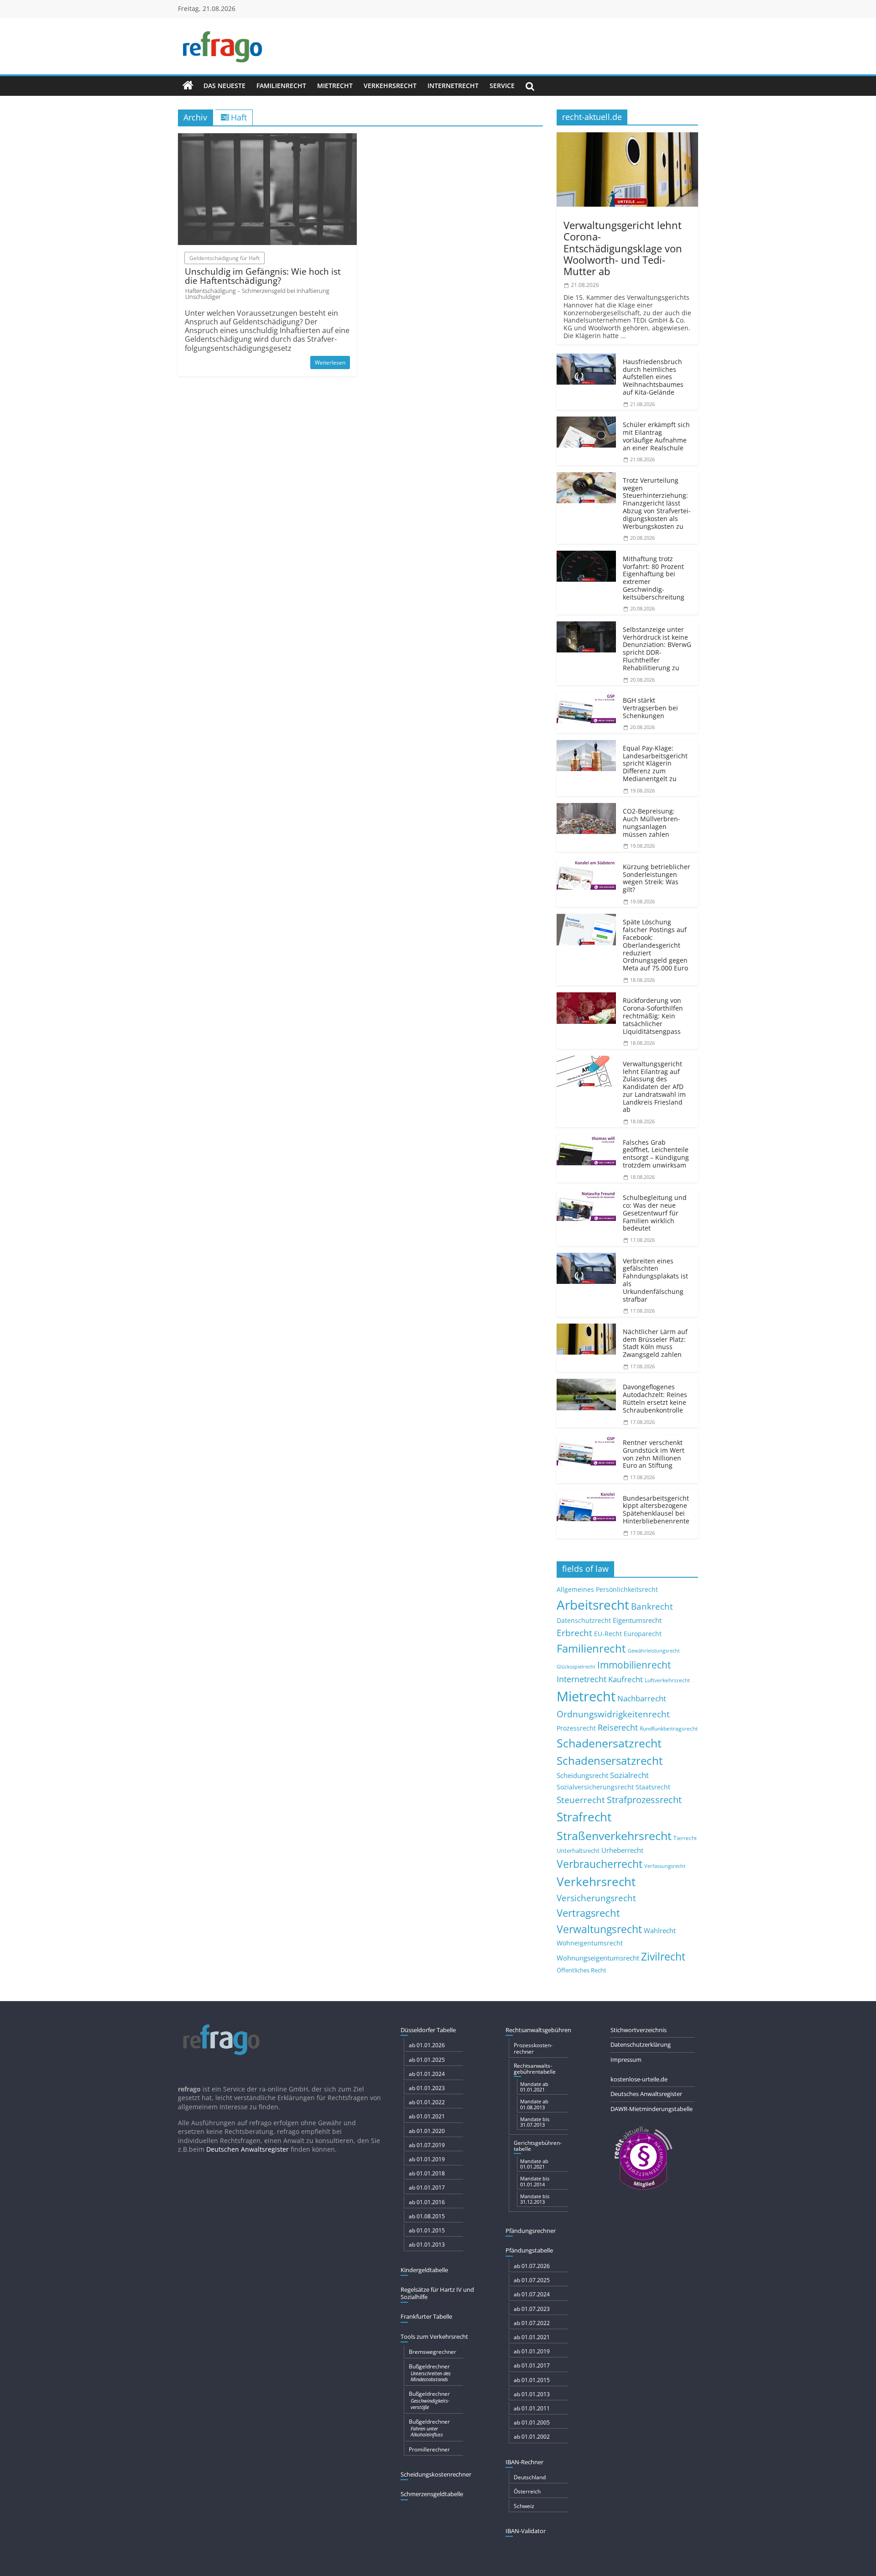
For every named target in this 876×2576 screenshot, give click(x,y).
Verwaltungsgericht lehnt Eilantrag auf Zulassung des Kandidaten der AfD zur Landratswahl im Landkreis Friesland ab (654, 1087)
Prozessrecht (576, 1728)
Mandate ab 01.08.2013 (534, 2104)
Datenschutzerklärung (641, 2044)
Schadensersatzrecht (610, 1760)
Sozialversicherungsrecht (595, 1787)
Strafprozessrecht (644, 1799)
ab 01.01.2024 (427, 2074)
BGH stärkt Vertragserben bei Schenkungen (650, 708)
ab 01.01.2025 (427, 2060)
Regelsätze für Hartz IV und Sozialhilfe (437, 2293)
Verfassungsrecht (665, 1866)
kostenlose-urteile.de (639, 2079)
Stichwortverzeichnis (639, 2030)
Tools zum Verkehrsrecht (434, 2336)
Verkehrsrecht (390, 86)
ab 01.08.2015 (427, 2216)
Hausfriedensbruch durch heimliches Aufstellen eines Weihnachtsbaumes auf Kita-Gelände (653, 377)
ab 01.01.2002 (532, 2437)
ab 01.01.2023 (427, 2088)
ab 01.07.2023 (532, 2309)
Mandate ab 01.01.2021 (534, 2087)
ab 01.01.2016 (427, 2202)
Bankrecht (652, 1606)
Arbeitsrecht (593, 1605)
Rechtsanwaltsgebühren (538, 2030)
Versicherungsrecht (596, 1898)
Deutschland (530, 2477)
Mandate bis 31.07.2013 (535, 2122)
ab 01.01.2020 (427, 2131)
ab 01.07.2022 (532, 2323)
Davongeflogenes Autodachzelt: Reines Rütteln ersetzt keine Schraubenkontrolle (655, 1398)
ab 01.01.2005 (532, 2422)
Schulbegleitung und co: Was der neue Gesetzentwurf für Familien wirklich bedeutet (655, 1213)
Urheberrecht (622, 1850)
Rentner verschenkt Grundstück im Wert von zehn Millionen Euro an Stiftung (654, 1454)
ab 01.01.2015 (427, 2230)
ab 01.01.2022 (427, 2102)
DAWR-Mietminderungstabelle (652, 2109)
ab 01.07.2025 (532, 2280)
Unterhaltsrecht (578, 1851)
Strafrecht (584, 1817)
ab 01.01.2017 (427, 2188)
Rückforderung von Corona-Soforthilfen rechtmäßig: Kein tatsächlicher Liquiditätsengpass (653, 1016)
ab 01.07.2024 (532, 2294)
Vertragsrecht (588, 1913)
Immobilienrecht (634, 1665)
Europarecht (643, 1634)
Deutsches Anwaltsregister (646, 2094)
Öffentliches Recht (581, 1970)
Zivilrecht (663, 1957)
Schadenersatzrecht (609, 1743)
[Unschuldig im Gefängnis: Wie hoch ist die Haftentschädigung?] (267, 139)
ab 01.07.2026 (532, 2266)
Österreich (527, 2491)
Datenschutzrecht (584, 1620)
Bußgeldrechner (430, 2373)
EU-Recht (608, 1634)
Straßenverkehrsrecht (614, 1836)
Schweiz (524, 2506)
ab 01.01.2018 (427, 2173)
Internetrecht (453, 86)
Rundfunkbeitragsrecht (669, 1728)
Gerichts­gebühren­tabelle (538, 2146)
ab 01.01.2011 (532, 2408)
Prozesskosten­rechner (533, 2048)
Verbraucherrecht (600, 1864)
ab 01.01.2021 (427, 2116)
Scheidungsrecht (582, 1775)
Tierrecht (685, 1838)
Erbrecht (574, 1633)
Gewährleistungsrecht (654, 1651)
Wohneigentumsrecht (590, 1943)
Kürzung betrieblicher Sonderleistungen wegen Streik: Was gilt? (657, 878)
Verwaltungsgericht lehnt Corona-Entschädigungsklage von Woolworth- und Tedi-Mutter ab (623, 248)
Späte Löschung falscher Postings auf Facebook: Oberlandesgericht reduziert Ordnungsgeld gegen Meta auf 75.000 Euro (655, 945)
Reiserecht (618, 1727)
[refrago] (188, 86)
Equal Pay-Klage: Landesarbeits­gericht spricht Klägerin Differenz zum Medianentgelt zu (655, 763)
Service (502, 86)
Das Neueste (224, 86)
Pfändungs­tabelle (529, 2250)
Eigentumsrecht (637, 1620)
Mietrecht (335, 86)
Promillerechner (429, 2449)
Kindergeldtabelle (424, 2270)
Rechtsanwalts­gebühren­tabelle (535, 2069)
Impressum (626, 2060)
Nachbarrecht (642, 1698)
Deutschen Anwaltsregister (248, 2149)
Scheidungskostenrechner (436, 2474)
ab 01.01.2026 (427, 2045)
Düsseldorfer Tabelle (428, 2030)
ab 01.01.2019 (427, 2159)
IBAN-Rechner (524, 2462)
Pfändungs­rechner (531, 2231)
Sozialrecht (629, 1775)
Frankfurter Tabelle (426, 2316)
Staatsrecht (653, 1787)
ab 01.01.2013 (427, 2245)
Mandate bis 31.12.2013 (535, 2199)
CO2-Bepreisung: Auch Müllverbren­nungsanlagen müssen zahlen (652, 822)
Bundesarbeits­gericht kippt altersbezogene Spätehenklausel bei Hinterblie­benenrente (656, 1510)
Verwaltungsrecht (599, 1929)
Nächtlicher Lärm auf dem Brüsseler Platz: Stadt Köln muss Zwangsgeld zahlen (655, 1343)
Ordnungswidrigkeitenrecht (613, 1714)
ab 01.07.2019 (427, 2145)
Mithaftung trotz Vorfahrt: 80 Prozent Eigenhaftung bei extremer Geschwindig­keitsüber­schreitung (654, 578)
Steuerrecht (581, 1800)
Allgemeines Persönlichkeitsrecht (607, 1589)
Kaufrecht (626, 1679)
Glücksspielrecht (576, 1666)
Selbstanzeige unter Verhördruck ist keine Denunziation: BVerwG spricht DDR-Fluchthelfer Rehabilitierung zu (657, 649)
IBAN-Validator (526, 2531)
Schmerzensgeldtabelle (432, 2494)
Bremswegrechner (433, 2352)
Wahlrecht (660, 1930)
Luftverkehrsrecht (667, 1680)
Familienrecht (281, 86)
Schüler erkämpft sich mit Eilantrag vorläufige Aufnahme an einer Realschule (656, 436)
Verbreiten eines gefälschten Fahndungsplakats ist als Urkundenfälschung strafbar (655, 1280)
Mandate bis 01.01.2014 (535, 2181)
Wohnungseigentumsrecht (598, 1958)
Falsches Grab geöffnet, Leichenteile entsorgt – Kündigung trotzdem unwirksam (656, 1154)
